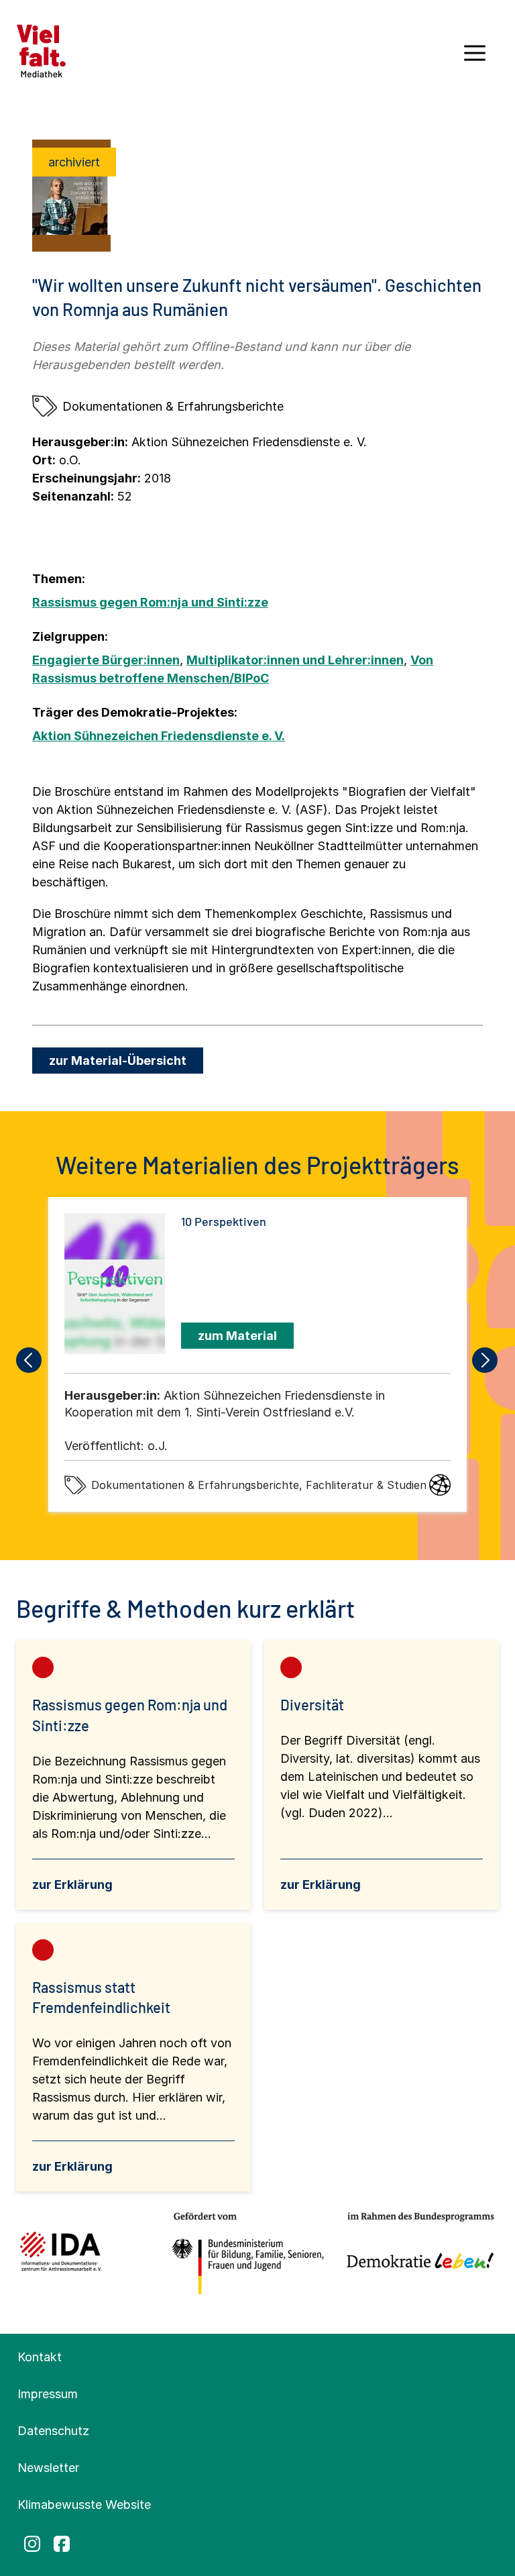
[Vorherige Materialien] (30, 1360)
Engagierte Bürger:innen (106, 660)
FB (62, 2544)
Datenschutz (53, 2431)
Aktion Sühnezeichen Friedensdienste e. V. (159, 736)
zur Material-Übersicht (118, 1061)
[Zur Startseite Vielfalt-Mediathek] (41, 50)
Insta (32, 2544)
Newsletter (48, 2468)
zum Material (237, 1336)
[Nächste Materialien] (485, 1360)
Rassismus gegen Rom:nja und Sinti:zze (150, 602)
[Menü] (475, 58)
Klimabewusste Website (84, 2505)
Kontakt (40, 2357)
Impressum (48, 2394)
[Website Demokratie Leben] (416, 2254)
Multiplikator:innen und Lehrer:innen (295, 660)
